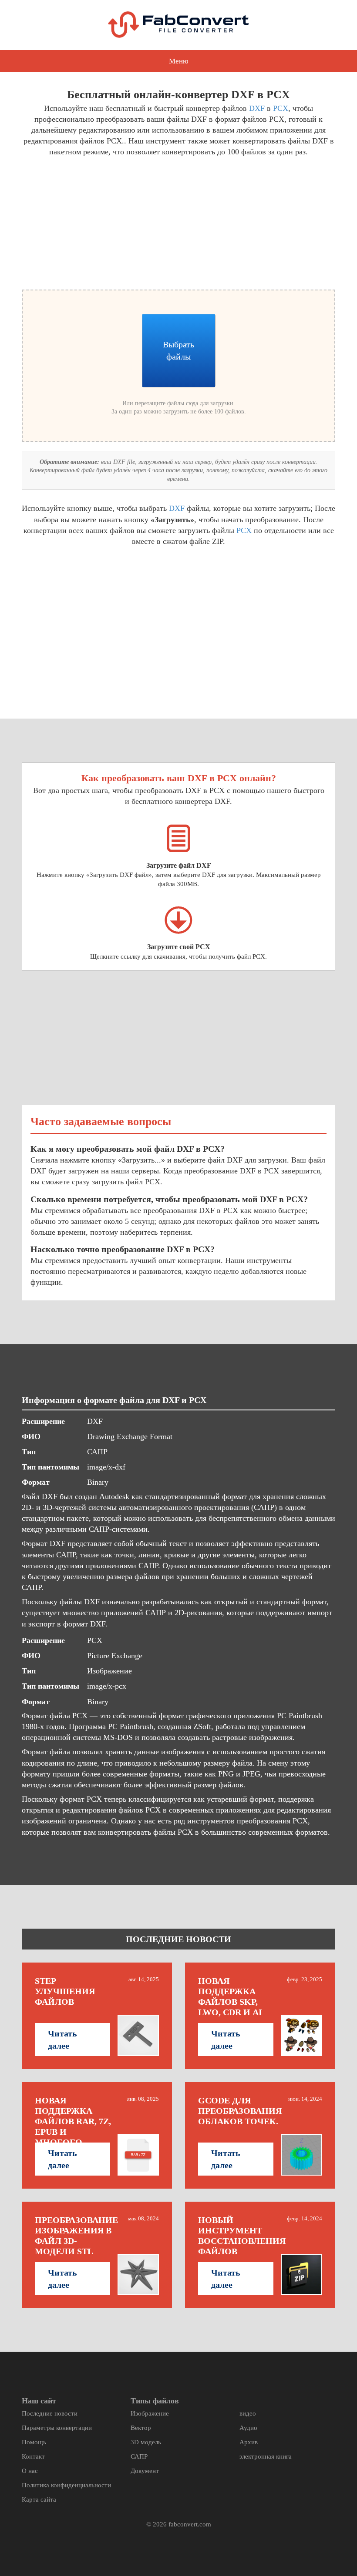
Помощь (34, 2442)
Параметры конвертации (57, 2428)
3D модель (146, 2442)
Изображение (109, 1671)
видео (248, 2413)
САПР (97, 1452)
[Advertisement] (97, 222)
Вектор (141, 2428)
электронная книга (266, 2456)
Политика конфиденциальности (66, 2485)
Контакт (33, 2456)
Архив (249, 2442)
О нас (30, 2471)
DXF (257, 108)
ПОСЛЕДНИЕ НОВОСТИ (178, 1939)
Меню (179, 61)
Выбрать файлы (178, 350)
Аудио (248, 2428)
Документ (145, 2471)
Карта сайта (39, 2499)
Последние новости (50, 2413)
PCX (281, 108)
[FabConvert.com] (178, 25)
